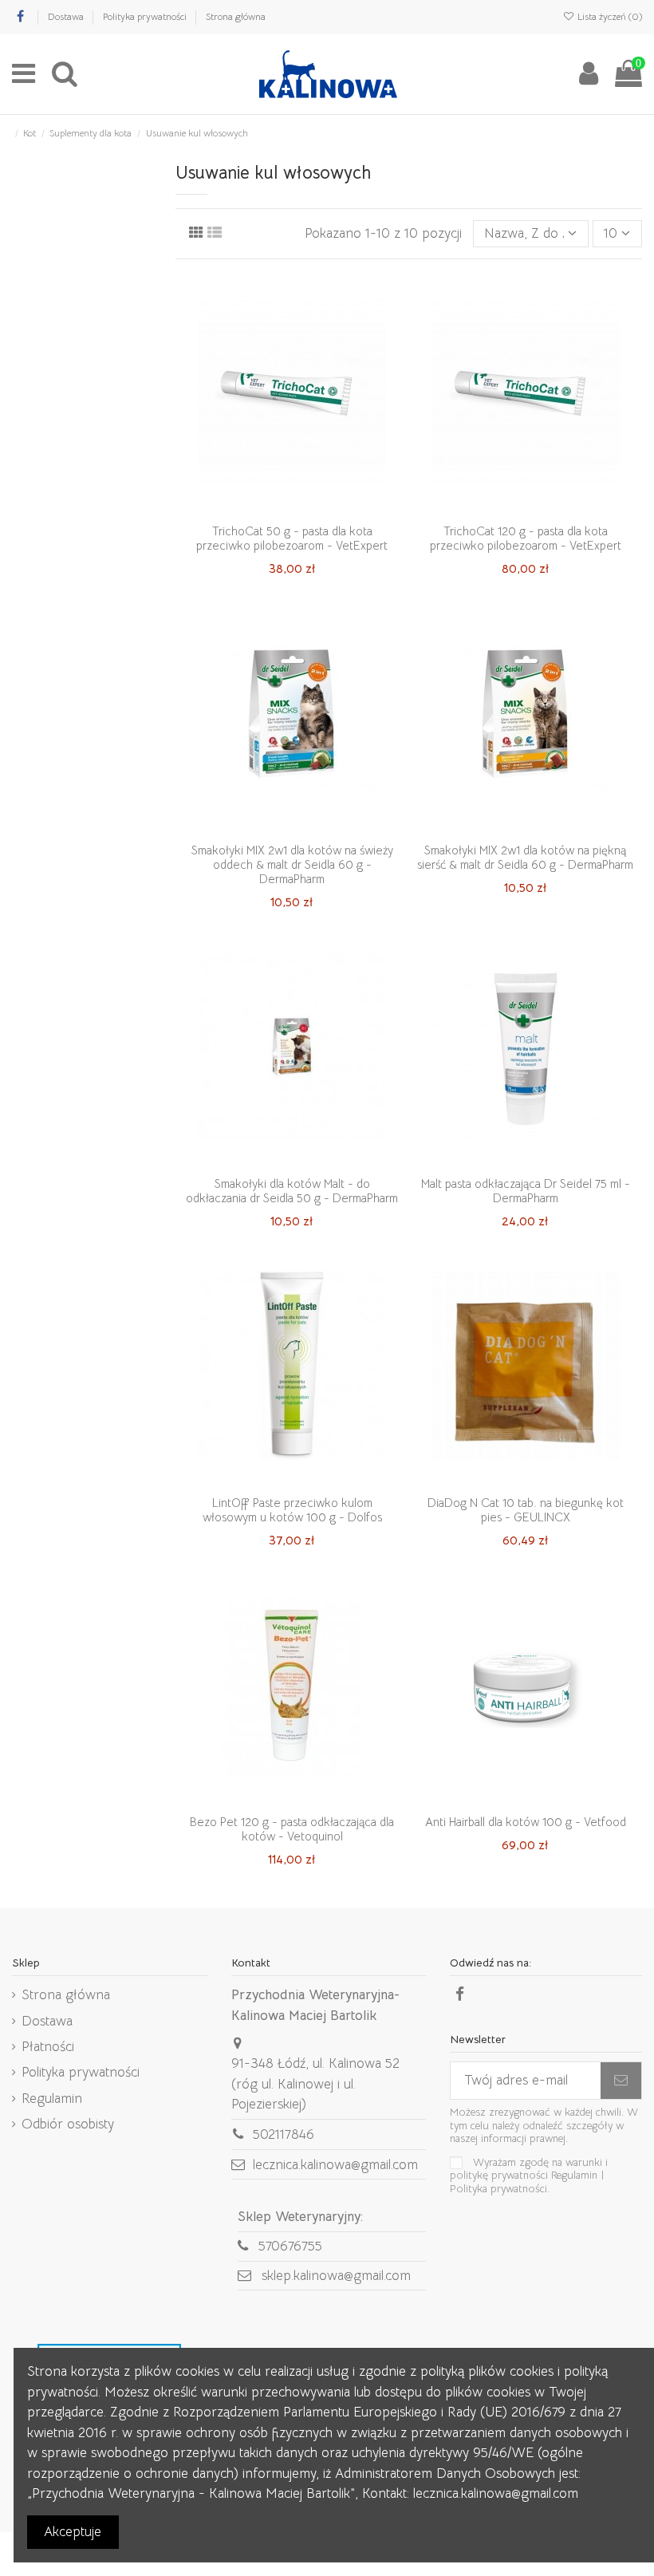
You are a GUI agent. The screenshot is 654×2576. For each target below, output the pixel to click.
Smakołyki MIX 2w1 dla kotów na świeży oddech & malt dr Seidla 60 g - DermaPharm (292, 864)
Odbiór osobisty (68, 2124)
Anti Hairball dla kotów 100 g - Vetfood (526, 1822)
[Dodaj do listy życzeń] (266, 509)
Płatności (48, 2047)
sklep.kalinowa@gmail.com (336, 2276)
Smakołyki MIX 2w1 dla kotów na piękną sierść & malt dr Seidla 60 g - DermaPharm (525, 857)
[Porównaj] (292, 509)
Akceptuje (73, 2532)
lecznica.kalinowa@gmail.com (335, 2165)
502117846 (284, 2134)
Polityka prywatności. (500, 2189)
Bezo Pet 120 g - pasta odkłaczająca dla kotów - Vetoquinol (292, 1829)
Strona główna (236, 16)
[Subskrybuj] (621, 2081)
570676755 (290, 2246)
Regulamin (52, 2099)
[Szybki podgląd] (319, 509)
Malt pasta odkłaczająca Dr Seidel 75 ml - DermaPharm (526, 1191)
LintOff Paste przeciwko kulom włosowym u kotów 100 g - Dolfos (292, 1510)
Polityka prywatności (146, 16)
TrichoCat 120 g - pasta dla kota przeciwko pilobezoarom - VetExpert (526, 538)
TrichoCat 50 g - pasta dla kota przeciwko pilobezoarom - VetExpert (292, 538)
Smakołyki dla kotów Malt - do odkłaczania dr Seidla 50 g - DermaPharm (292, 1191)
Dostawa (67, 16)
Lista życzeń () (609, 16)
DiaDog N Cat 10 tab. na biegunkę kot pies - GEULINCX (526, 1510)
